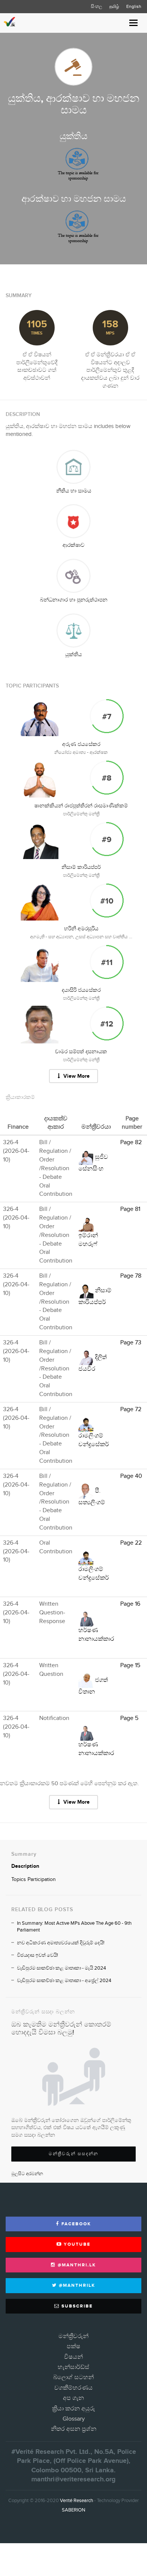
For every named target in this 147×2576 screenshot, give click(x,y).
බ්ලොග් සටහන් (73, 2377)
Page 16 (130, 1604)
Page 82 (131, 1142)
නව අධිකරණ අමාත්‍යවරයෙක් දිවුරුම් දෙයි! (61, 1943)
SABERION (73, 2510)
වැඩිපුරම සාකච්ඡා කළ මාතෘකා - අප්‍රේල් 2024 (64, 1981)
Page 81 (130, 1209)
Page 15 (130, 1665)
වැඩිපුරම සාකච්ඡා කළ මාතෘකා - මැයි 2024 (61, 1968)
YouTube (76, 2244)
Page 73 (131, 1343)
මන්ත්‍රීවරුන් (73, 2336)
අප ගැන (73, 2398)
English (134, 6)
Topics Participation (34, 1879)
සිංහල (96, 6)
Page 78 (131, 1276)
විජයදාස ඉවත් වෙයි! (38, 1955)
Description (25, 1866)
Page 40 (131, 1476)
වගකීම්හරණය (73, 2388)
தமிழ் (114, 6)
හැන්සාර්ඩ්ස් (73, 2367)
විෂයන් (73, 2357)
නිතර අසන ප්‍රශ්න (74, 2429)
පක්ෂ (73, 2347)
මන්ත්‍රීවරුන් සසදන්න (73, 2154)
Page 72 (131, 1409)
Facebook (75, 2224)
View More (76, 1076)
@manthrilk (76, 2285)
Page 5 (129, 1718)
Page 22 (131, 1543)
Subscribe (76, 2306)
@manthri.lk (76, 2265)
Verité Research (77, 2501)
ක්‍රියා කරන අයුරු (73, 2409)
